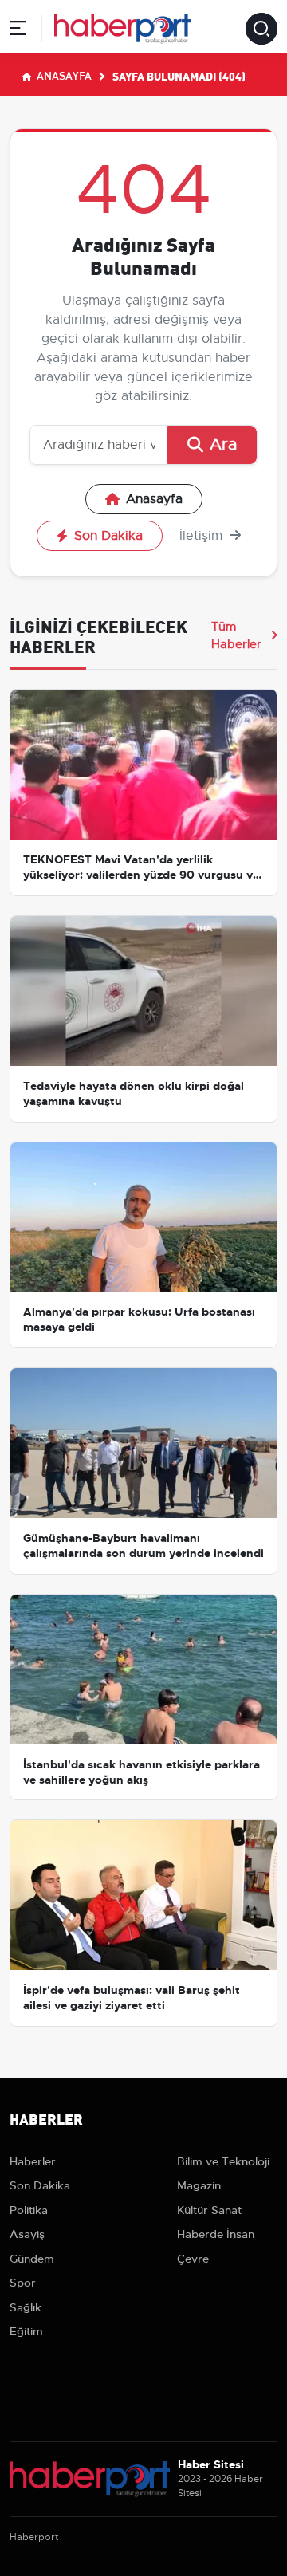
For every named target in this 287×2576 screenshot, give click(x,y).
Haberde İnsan (216, 2234)
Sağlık (26, 2307)
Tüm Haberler (236, 635)
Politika (29, 2210)
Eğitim (26, 2331)
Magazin (199, 2185)
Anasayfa (63, 75)
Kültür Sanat (209, 2210)
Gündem (32, 2259)
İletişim (203, 536)
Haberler (33, 2161)
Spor (23, 2283)
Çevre (193, 2259)
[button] (18, 31)
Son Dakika (108, 536)
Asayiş (27, 2234)
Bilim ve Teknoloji (223, 2161)
